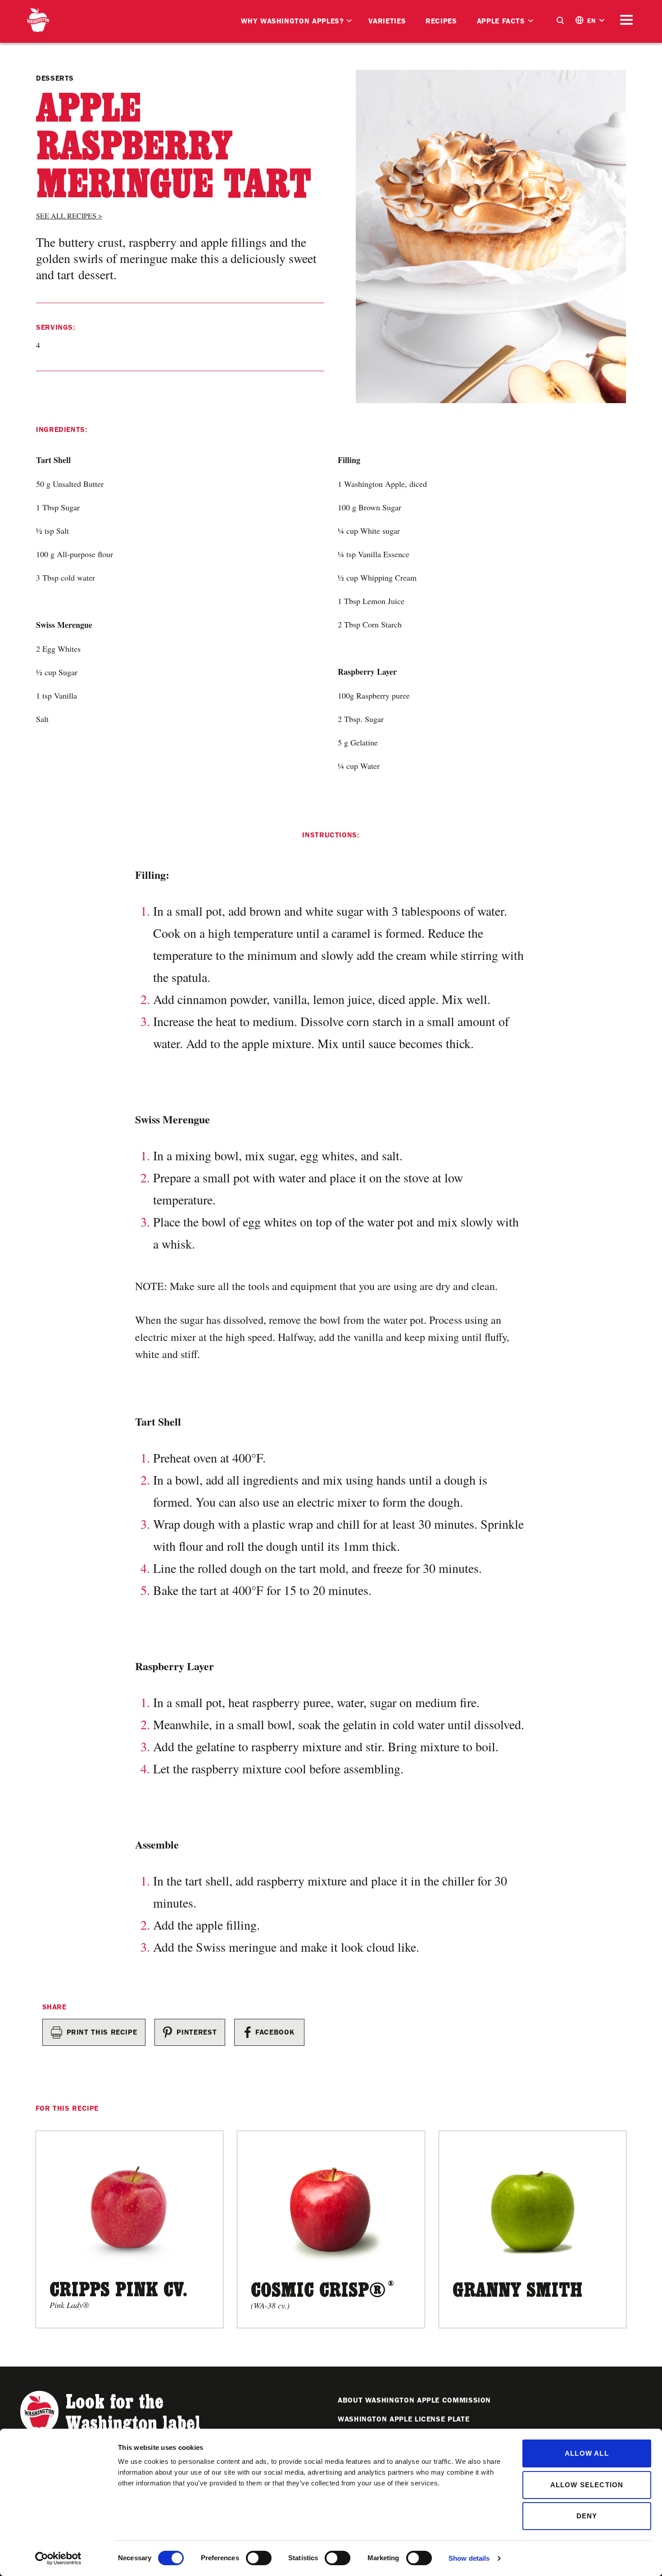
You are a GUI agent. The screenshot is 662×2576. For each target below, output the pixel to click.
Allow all (587, 2453)
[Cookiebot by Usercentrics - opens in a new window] (58, 2558)
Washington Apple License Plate (404, 2419)
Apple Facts (501, 21)
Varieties (387, 21)
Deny (587, 2516)
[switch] (259, 2558)
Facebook (275, 2032)
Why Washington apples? (292, 21)
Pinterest (197, 2032)
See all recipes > (69, 216)
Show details (469, 2558)
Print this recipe (102, 2032)
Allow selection (587, 2485)
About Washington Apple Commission (414, 2400)
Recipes (441, 21)
